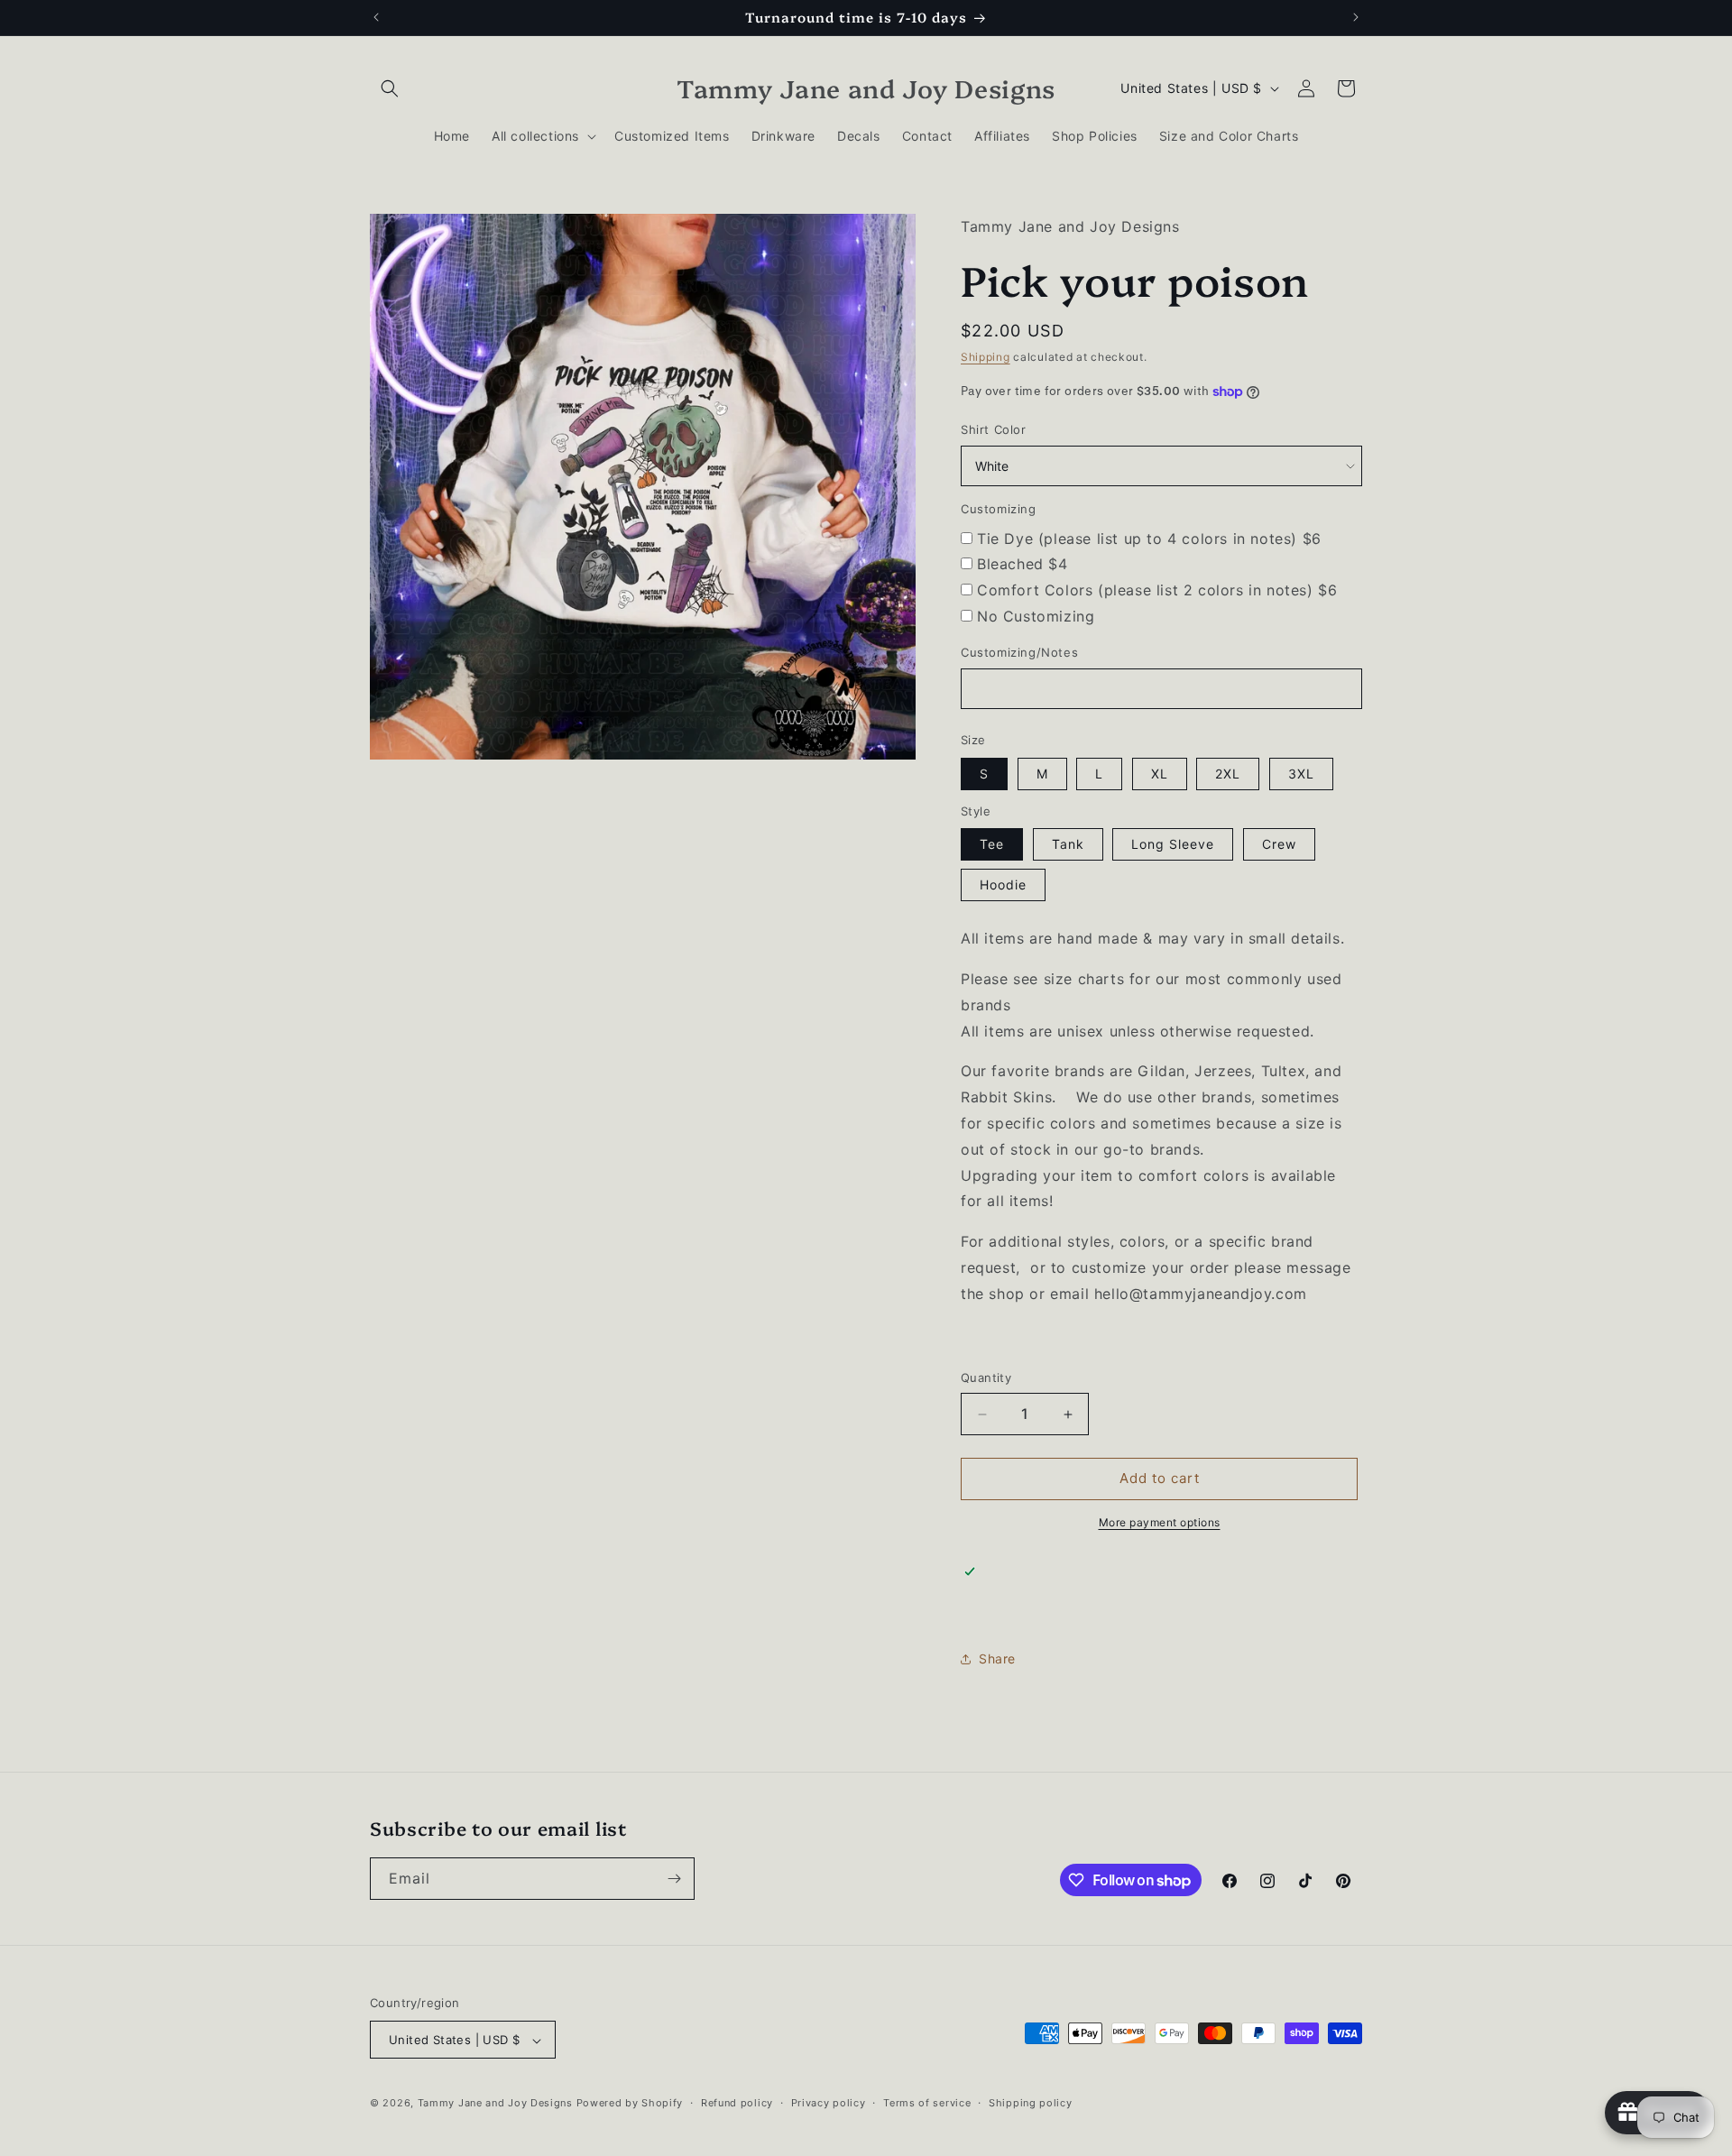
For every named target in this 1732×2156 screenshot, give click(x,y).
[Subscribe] (674, 1879)
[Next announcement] (1356, 17)
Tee (992, 844)
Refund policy (737, 2103)
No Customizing (1036, 616)
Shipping (986, 357)
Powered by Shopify (630, 2104)
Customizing (999, 509)
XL (1160, 774)
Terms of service (927, 2103)
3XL (1301, 774)
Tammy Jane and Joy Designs (495, 2104)
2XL (1228, 774)
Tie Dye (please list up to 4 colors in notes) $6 (1149, 539)
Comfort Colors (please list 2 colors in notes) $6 (1157, 590)
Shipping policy (1031, 2103)
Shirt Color (994, 429)
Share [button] (997, 1658)
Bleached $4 (1023, 565)
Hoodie (1003, 885)
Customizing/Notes (1019, 652)
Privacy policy (829, 2103)
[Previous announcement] (376, 17)
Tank (1068, 844)
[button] (390, 88)
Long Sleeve (1173, 844)
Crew (1279, 844)
